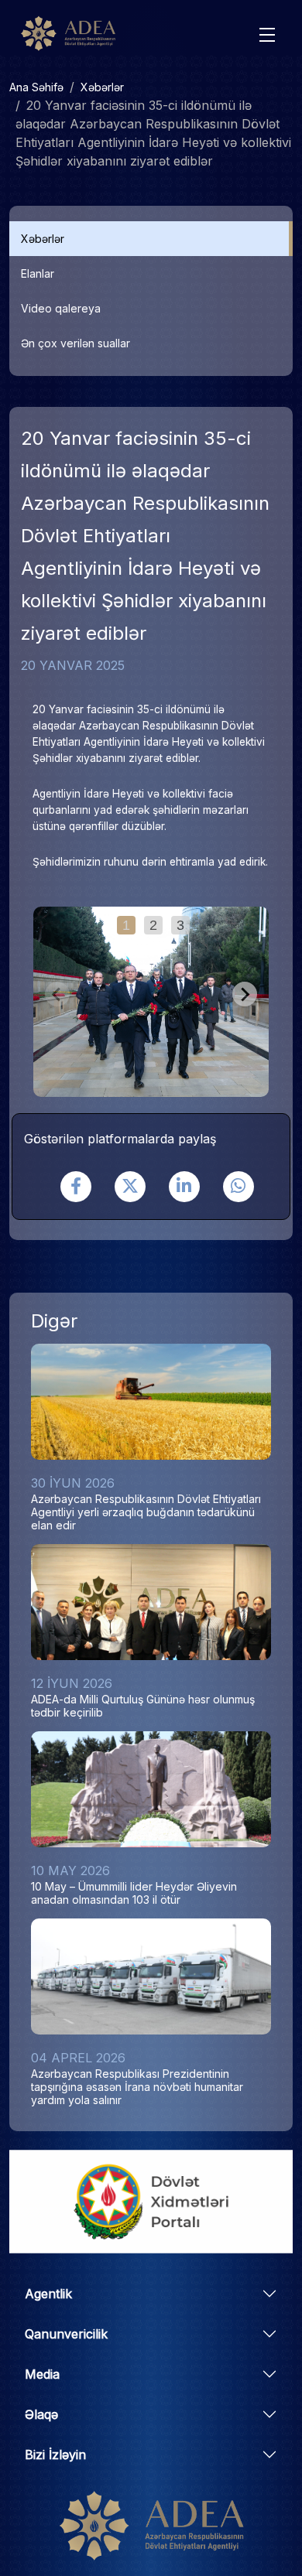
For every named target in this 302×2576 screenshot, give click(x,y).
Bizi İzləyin (55, 2455)
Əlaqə (41, 2414)
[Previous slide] (57, 994)
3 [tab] (180, 925)
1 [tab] (126, 925)
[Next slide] (245, 994)
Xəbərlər (102, 87)
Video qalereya (61, 308)
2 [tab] (153, 925)
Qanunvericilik (66, 2334)
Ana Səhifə (36, 87)
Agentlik (48, 2294)
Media (42, 2374)
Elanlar (38, 273)
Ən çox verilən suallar (75, 343)
